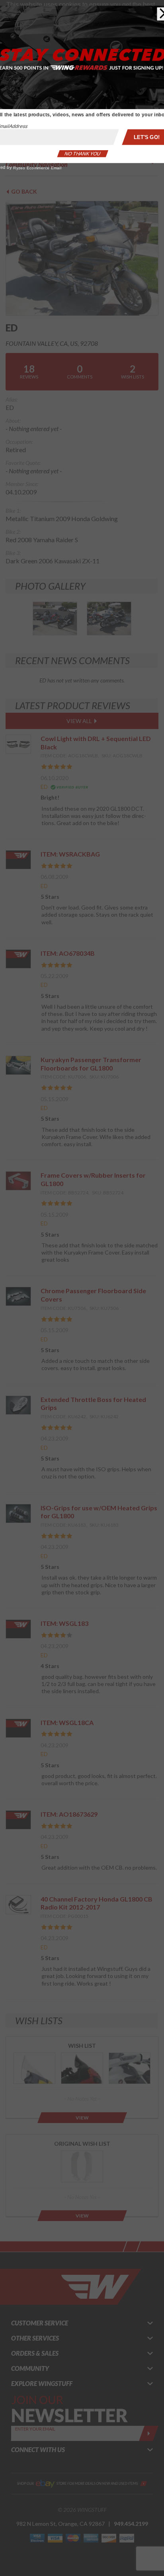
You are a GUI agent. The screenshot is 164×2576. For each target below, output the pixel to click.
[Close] (150, 7)
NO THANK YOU (82, 123)
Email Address (25, 100)
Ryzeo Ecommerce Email (45, 134)
